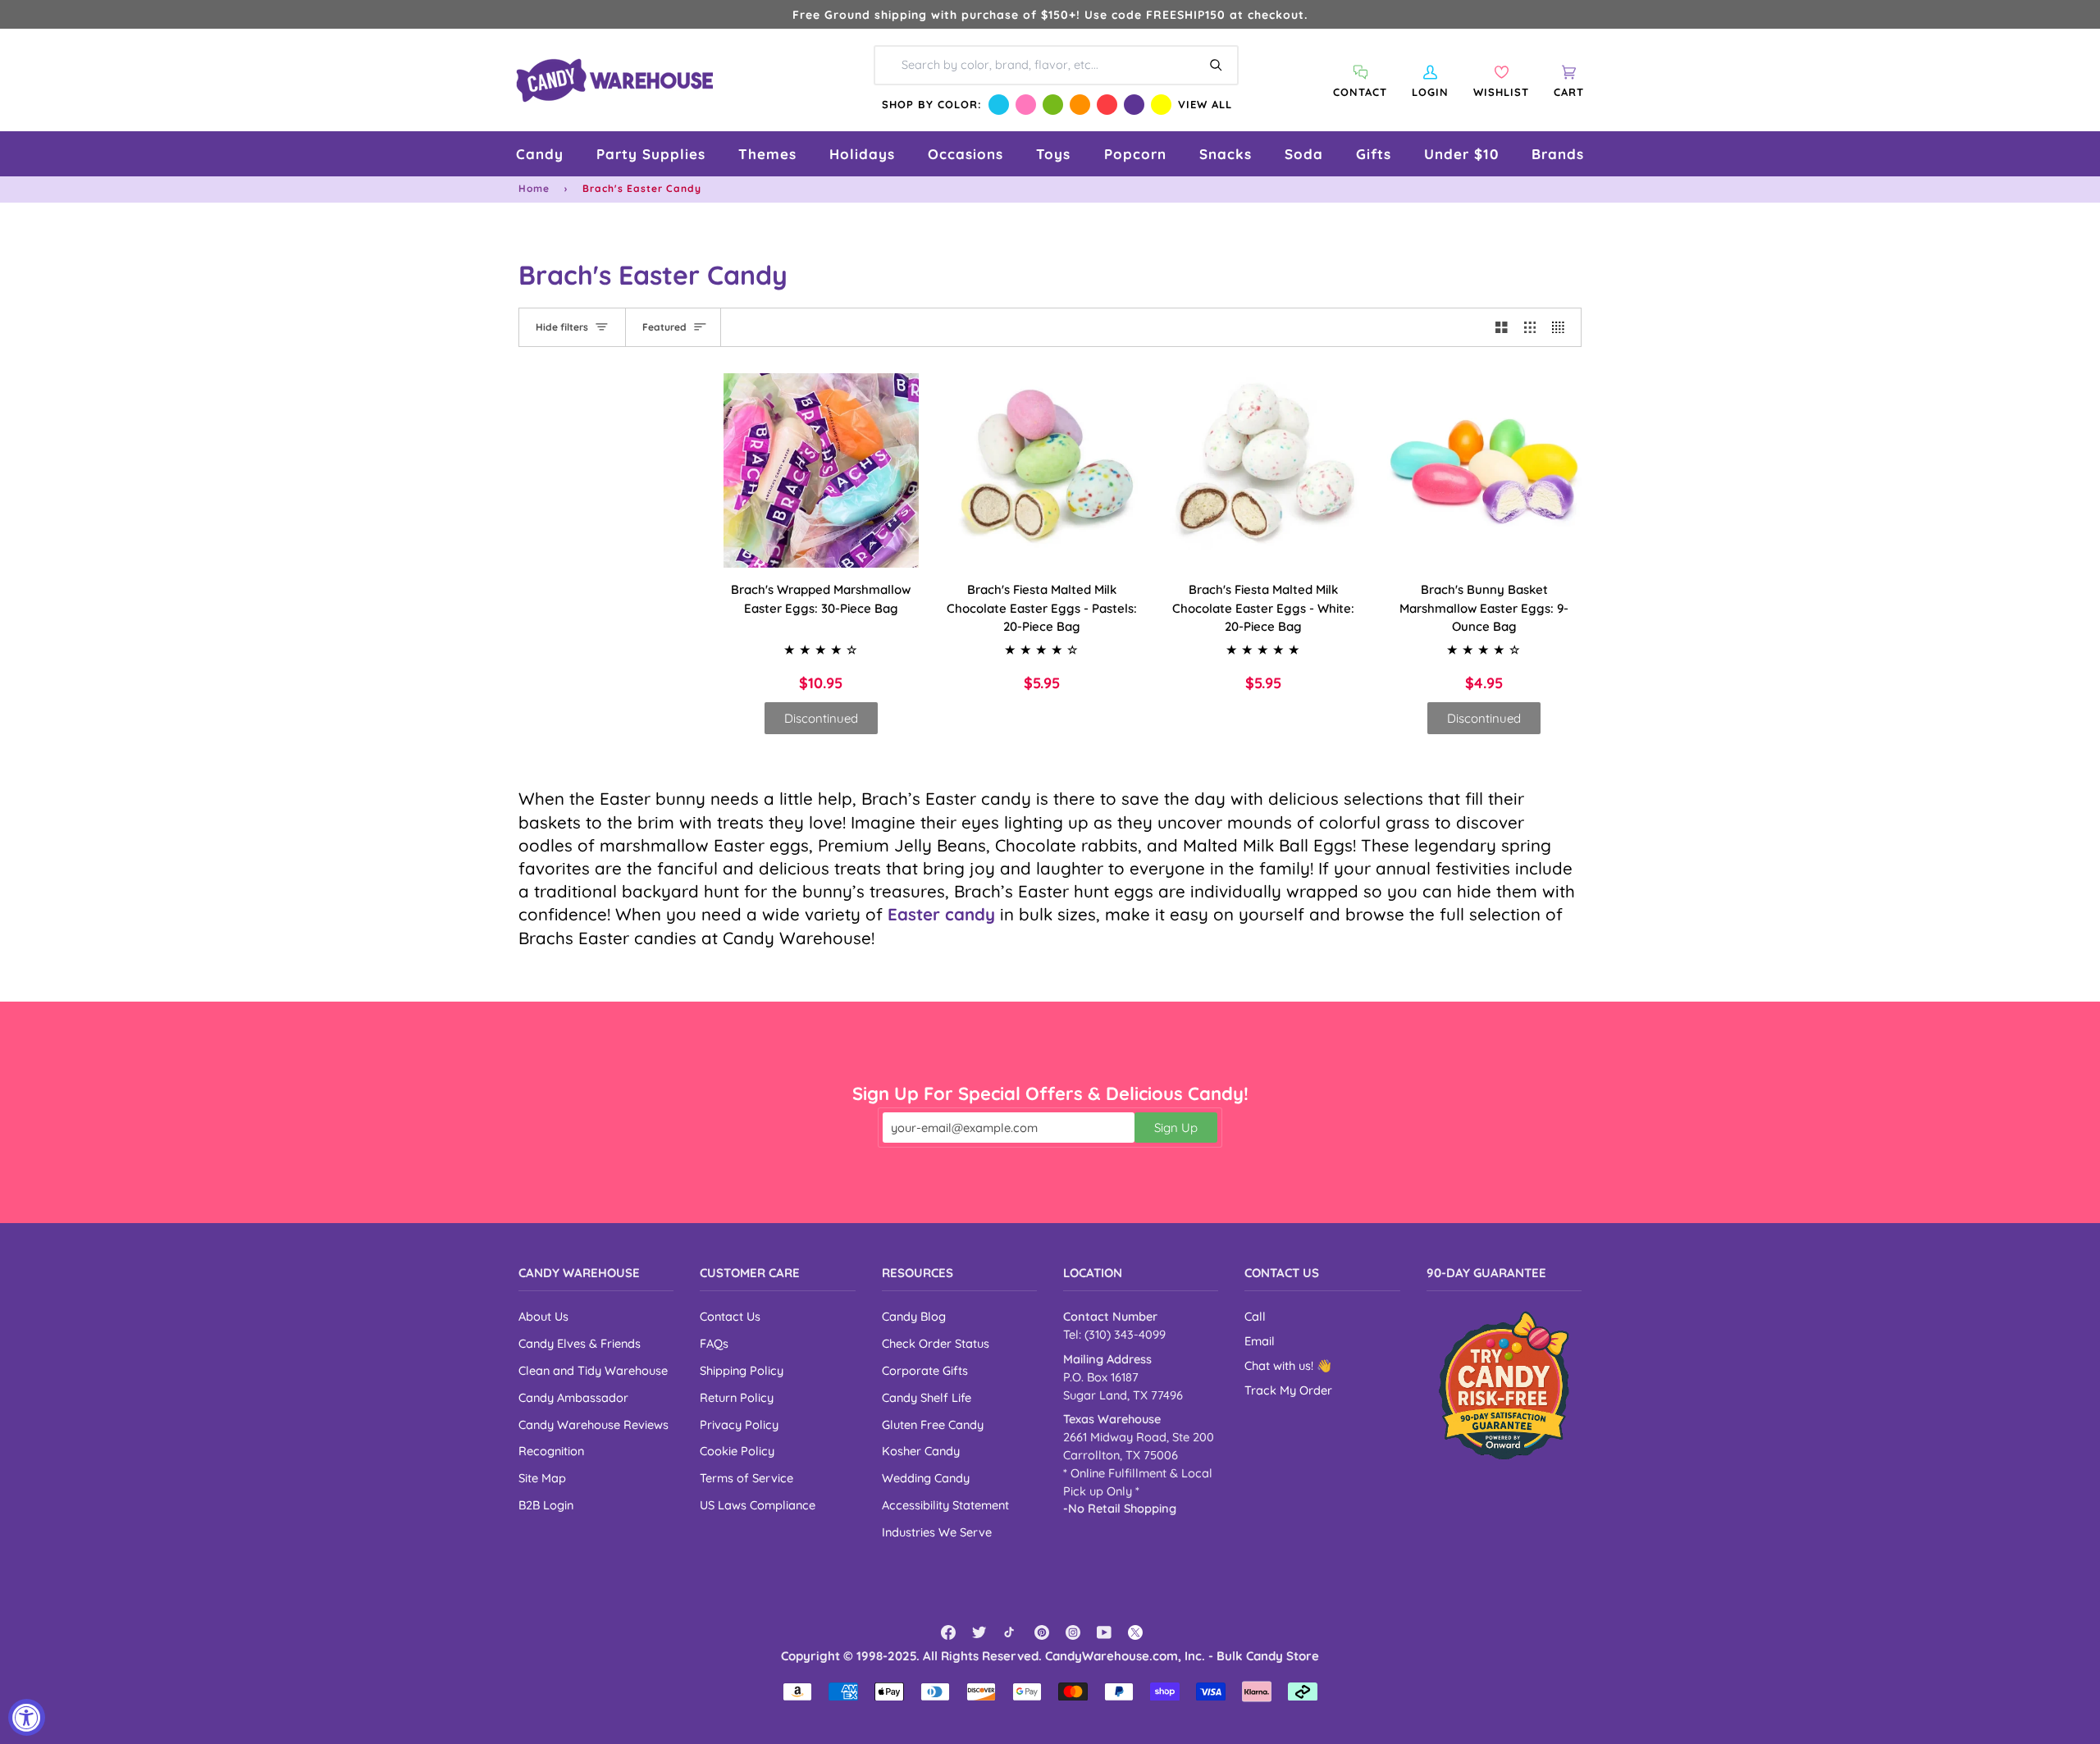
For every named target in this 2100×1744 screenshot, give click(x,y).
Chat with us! (1281, 1365)
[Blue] (999, 105)
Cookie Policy (737, 1451)
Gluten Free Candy (933, 1424)
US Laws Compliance (758, 1505)
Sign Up (1176, 1128)
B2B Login (546, 1505)
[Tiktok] (1011, 1632)
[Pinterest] (1042, 1632)
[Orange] (1080, 105)
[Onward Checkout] (1504, 1385)
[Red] (1107, 105)
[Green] (1053, 105)
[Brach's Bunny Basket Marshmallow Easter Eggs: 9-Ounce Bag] (1485, 471)
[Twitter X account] (1135, 1632)
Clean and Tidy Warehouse (593, 1370)
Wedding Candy (926, 1478)
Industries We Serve (937, 1532)
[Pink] (1026, 105)
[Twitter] (979, 1632)
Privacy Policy (739, 1424)
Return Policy (737, 1397)
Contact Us (730, 1316)
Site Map (542, 1478)
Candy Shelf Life (927, 1397)
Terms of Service (746, 1478)
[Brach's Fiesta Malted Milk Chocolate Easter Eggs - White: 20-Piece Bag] (1263, 471)
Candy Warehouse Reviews (593, 1424)
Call (1255, 1316)
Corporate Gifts (925, 1370)
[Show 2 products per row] (1502, 327)
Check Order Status (936, 1343)
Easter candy (941, 914)
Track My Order (1288, 1390)
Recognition (551, 1451)
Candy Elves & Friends (580, 1343)
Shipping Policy (742, 1370)
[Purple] (1134, 105)
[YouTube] (1104, 1632)
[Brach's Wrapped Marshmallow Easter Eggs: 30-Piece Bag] (821, 471)
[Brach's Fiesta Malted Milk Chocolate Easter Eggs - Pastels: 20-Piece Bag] (1043, 471)
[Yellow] (1161, 105)
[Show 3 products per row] (1530, 327)
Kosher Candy (921, 1451)
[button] (540, 154)
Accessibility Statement (945, 1505)
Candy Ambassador (573, 1397)
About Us (543, 1316)
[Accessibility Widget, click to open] (27, 1717)
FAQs (714, 1343)
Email (1260, 1341)
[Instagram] (1073, 1632)
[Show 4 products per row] (1562, 327)
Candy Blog (914, 1316)
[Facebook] (948, 1632)
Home (534, 188)
